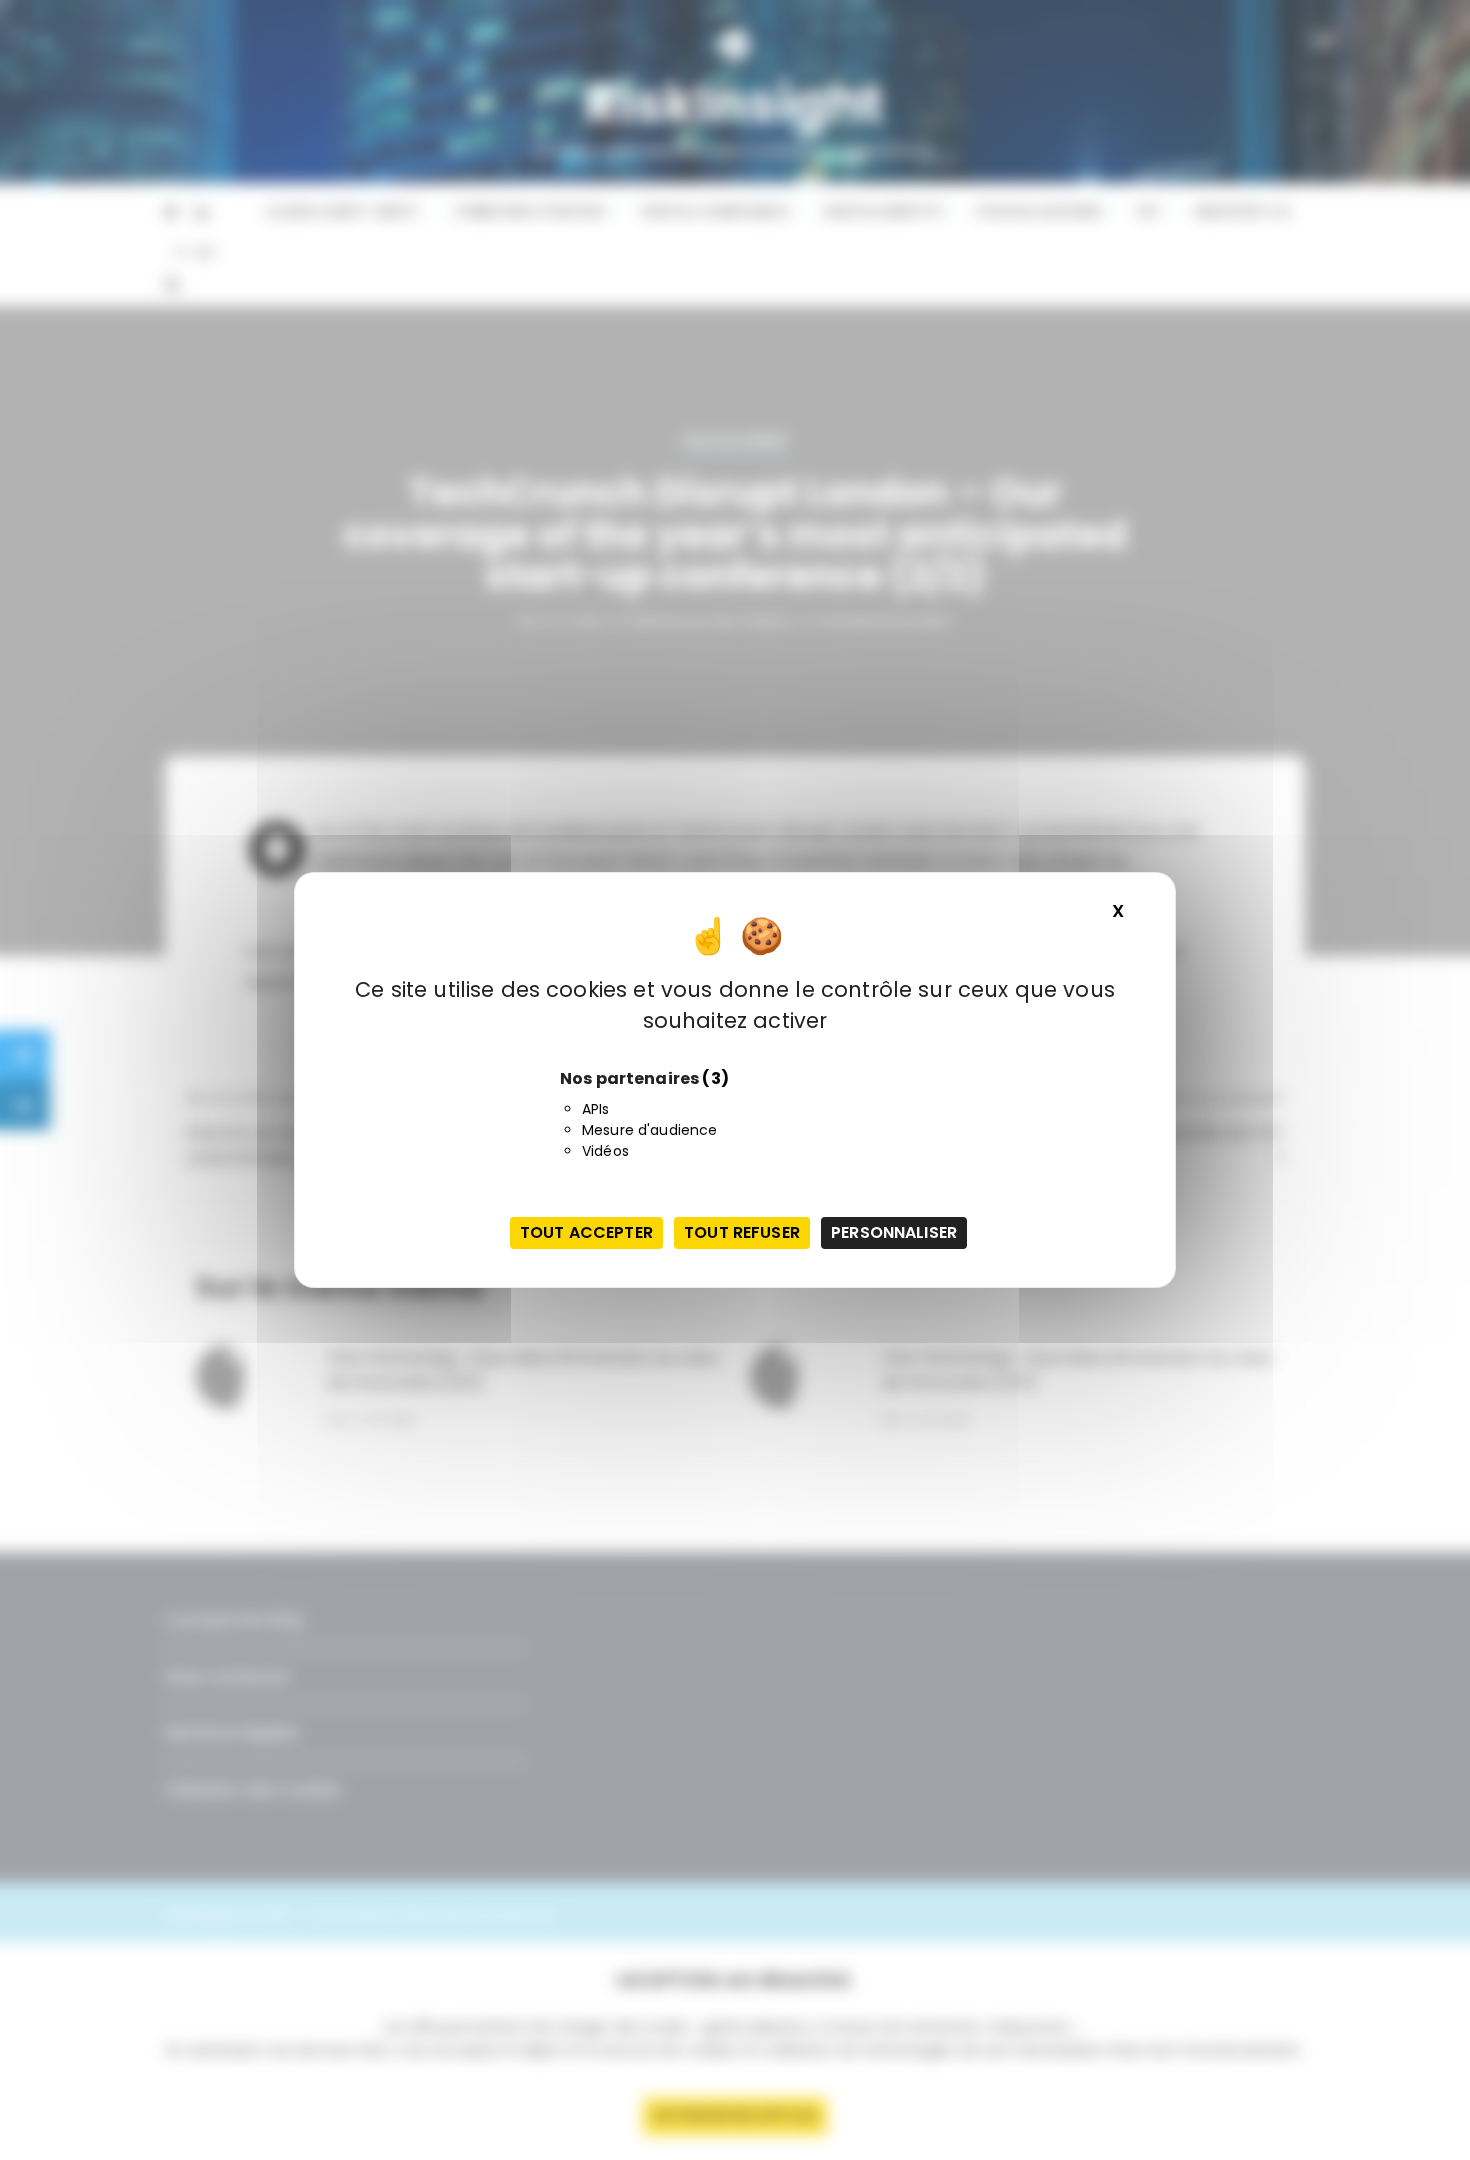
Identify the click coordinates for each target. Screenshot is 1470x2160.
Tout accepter (586, 1232)
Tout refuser (742, 1232)
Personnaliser (894, 1232)
